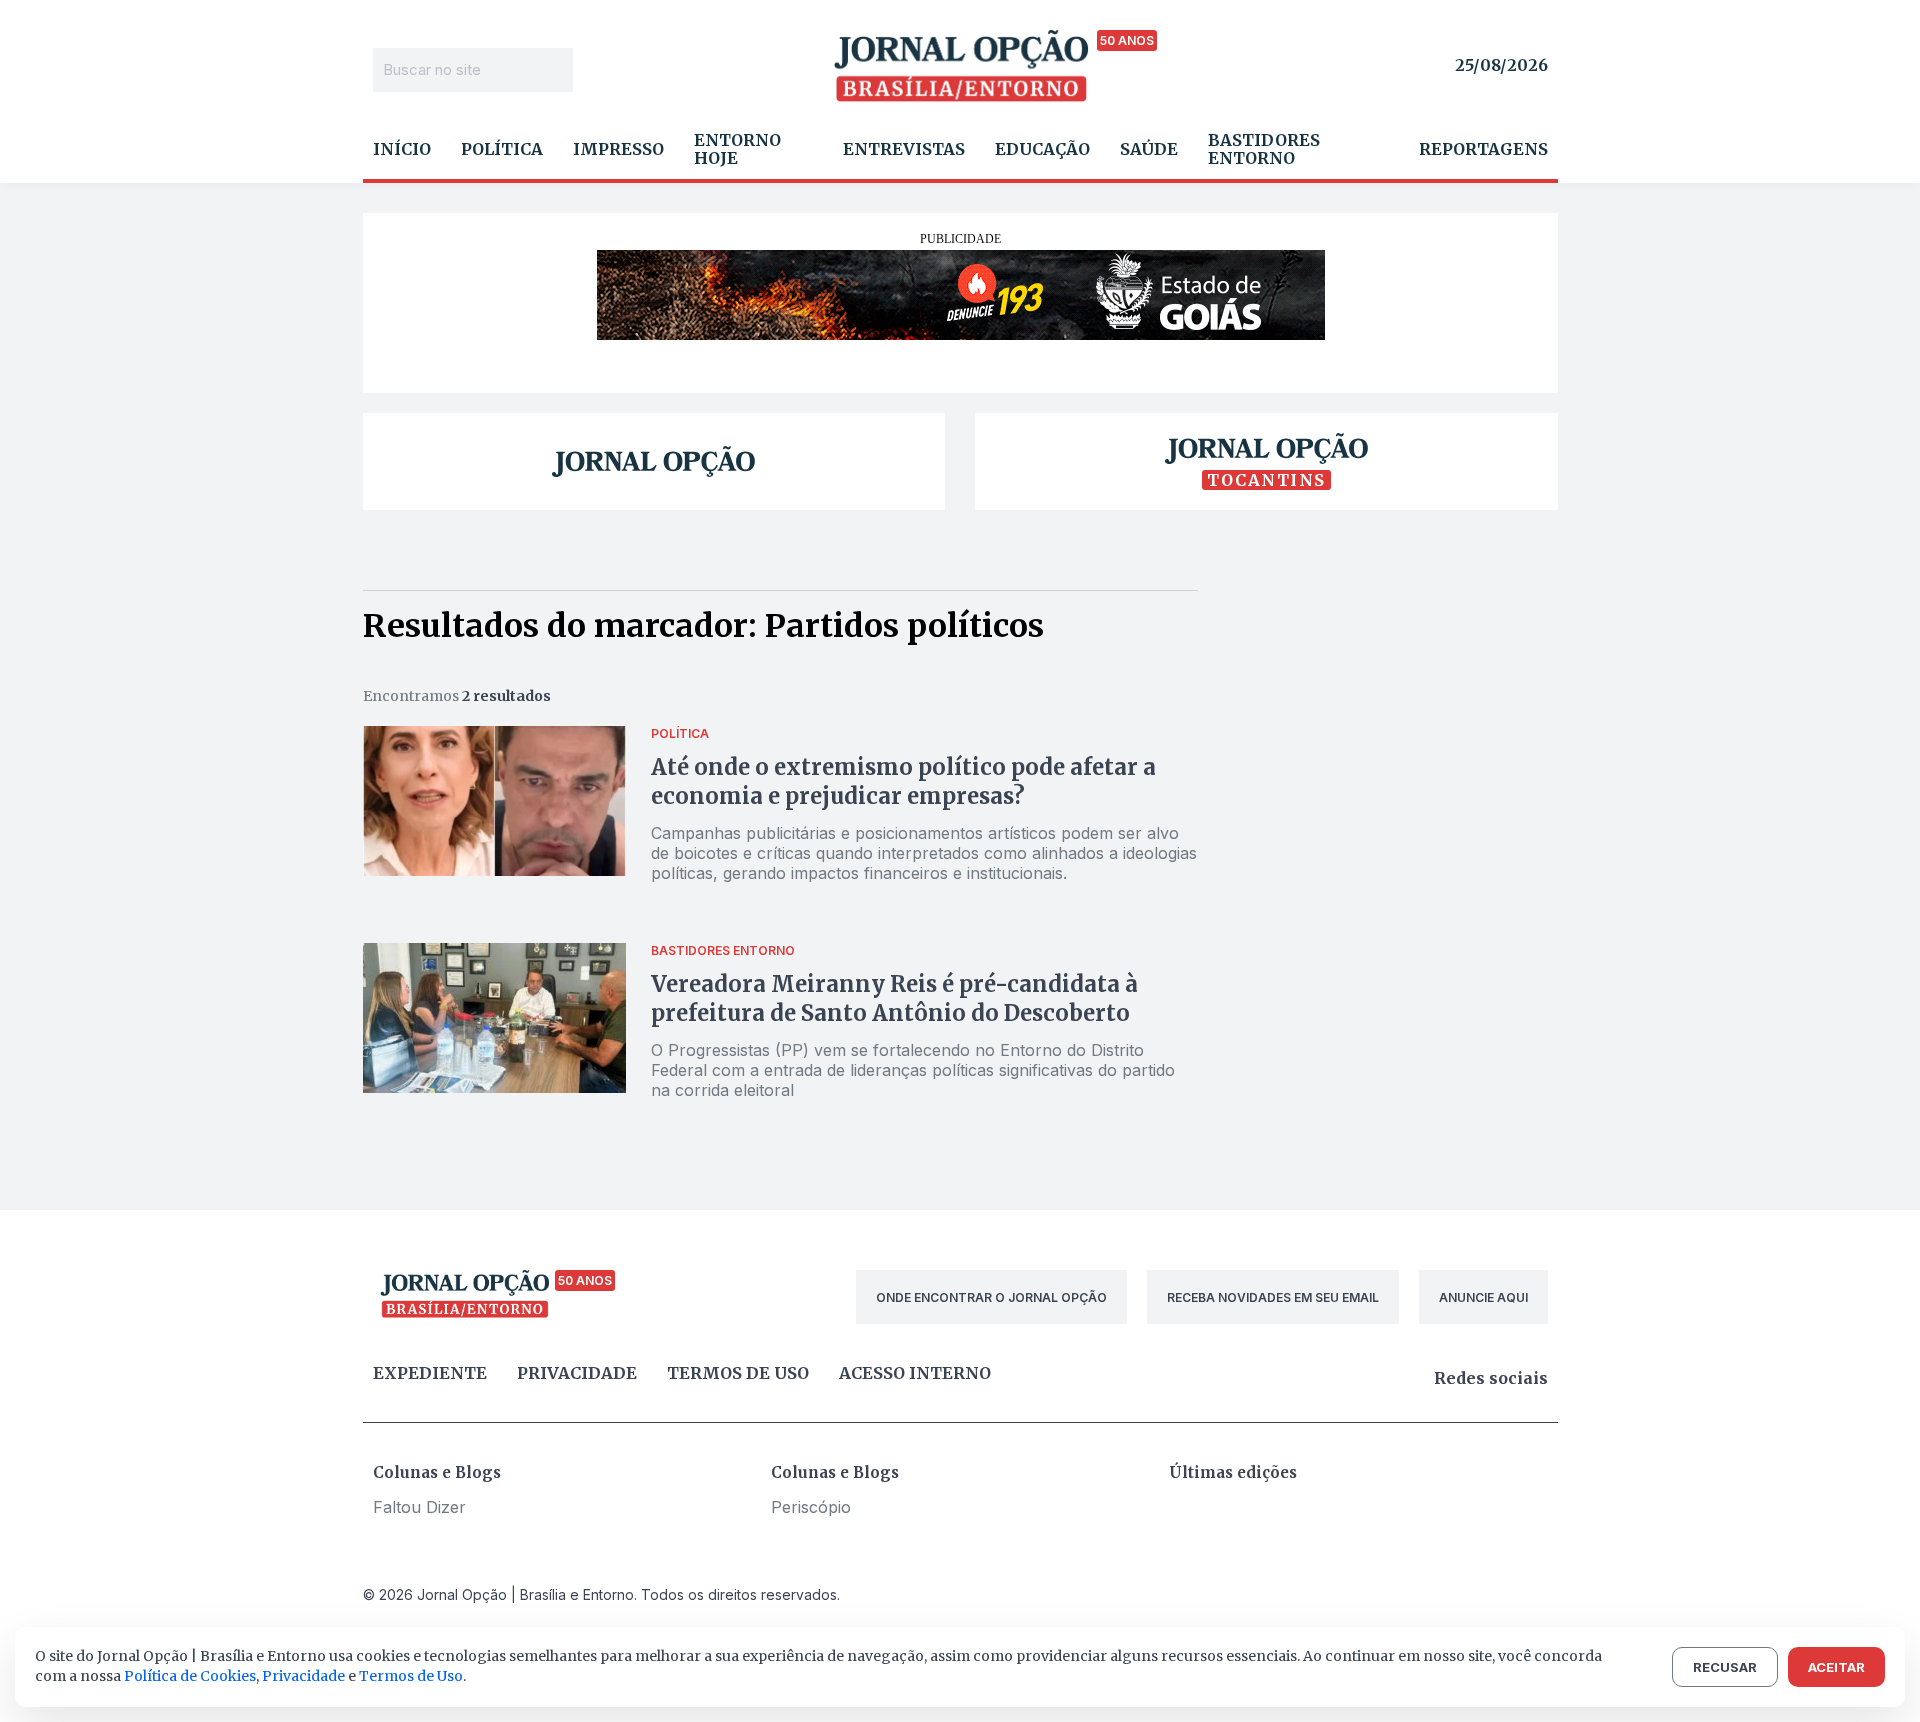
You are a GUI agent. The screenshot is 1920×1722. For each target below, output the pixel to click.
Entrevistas (904, 149)
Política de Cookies (190, 1676)
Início (402, 149)
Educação (1042, 149)
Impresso (618, 149)
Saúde (1149, 149)
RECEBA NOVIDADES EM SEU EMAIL (1273, 1297)
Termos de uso (738, 1373)
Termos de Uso (411, 1676)
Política (502, 149)
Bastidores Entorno (1264, 149)
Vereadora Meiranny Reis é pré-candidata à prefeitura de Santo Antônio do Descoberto (894, 998)
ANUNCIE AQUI (1483, 1297)
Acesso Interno (915, 1373)
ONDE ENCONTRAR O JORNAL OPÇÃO (991, 1297)
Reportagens (1483, 149)
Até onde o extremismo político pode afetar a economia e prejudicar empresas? (903, 781)
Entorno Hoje (737, 149)
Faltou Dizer (419, 1507)
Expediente (430, 1373)
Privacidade (577, 1373)
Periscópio (811, 1507)
